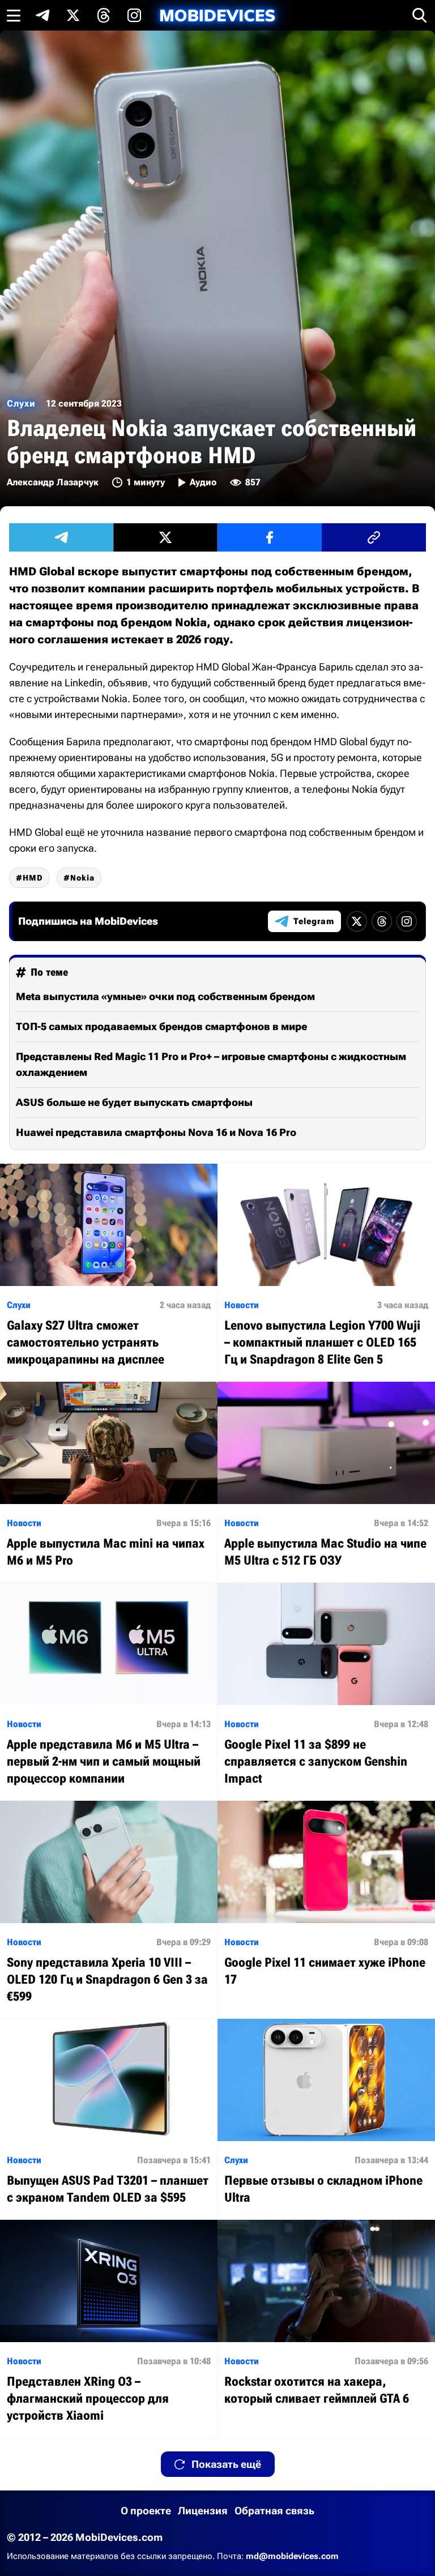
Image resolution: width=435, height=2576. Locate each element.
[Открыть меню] (14, 15)
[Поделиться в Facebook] (270, 537)
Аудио (203, 482)
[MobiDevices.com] (217, 16)
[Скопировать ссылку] (374, 537)
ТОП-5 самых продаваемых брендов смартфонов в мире (161, 1026)
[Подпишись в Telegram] (42, 15)
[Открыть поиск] (420, 15)
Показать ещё (226, 2464)
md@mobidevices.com (292, 2556)
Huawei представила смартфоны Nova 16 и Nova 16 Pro (156, 1132)
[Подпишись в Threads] (104, 15)
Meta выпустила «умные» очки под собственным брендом (165, 996)
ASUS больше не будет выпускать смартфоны (134, 1102)
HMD (33, 878)
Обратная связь (274, 2511)
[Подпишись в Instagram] (134, 15)
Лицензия (203, 2511)
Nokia (82, 878)
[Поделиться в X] (165, 537)
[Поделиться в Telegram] (61, 537)
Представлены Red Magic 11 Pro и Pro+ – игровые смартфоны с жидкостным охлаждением (211, 1064)
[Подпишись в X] (73, 15)
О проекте (146, 2511)
